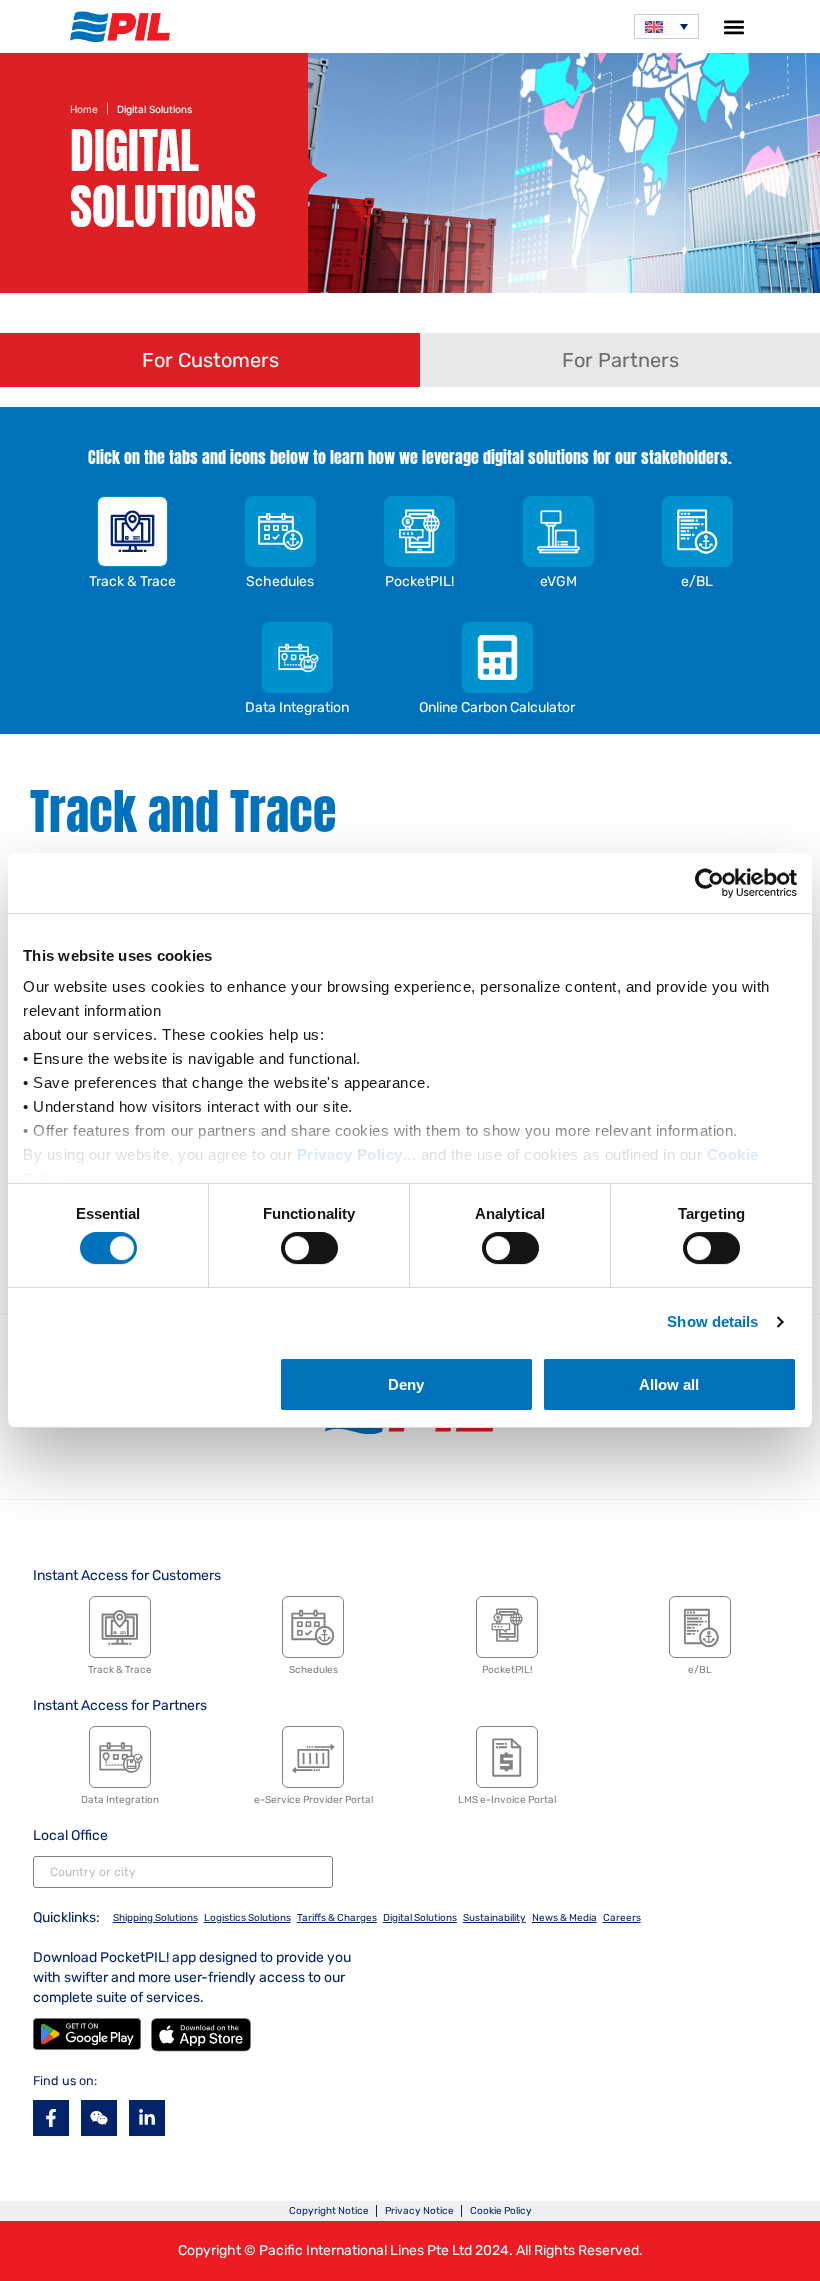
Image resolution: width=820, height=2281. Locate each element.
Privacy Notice (419, 2211)
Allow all (669, 1384)
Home (84, 109)
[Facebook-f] (51, 2118)
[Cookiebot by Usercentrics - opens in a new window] (709, 883)
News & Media (564, 1918)
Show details (712, 1321)
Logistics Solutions (247, 1918)
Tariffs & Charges (337, 1918)
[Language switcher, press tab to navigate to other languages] (666, 27)
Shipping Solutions (155, 1918)
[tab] (210, 360)
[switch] (309, 1248)
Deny (406, 1384)
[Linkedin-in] (147, 2118)
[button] (733, 26)
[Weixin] (99, 2118)
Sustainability (494, 1918)
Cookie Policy (501, 2211)
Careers (622, 1918)
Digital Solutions (420, 1918)
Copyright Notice (329, 2211)
